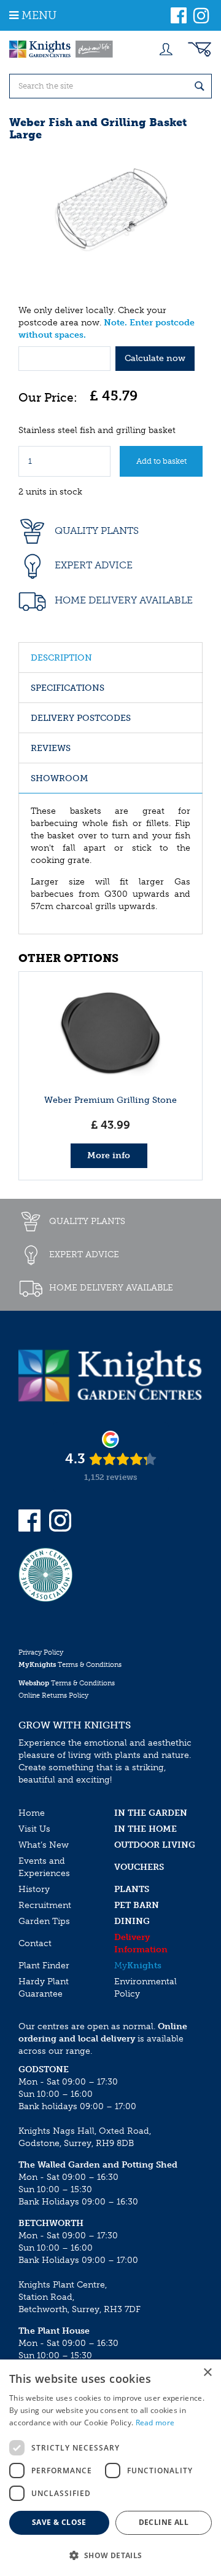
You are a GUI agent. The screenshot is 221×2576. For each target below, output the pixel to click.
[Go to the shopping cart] (200, 49)
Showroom (59, 778)
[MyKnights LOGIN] (166, 49)
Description (61, 658)
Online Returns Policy (53, 1695)
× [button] (207, 2373)
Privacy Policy (41, 1652)
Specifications (68, 688)
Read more (155, 2423)
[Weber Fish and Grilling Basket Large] (110, 212)
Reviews (51, 748)
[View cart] (200, 49)
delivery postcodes (81, 718)
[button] (110, 2555)
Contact (35, 1943)
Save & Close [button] (59, 2522)
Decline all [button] (164, 2522)
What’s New (44, 1845)
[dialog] (110, 2468)
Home (32, 1813)
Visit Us (34, 1829)
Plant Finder (44, 1966)
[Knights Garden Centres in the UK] (61, 49)
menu (39, 15)
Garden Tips (44, 1921)
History (34, 1889)
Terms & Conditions (70, 1665)
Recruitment (45, 1905)
